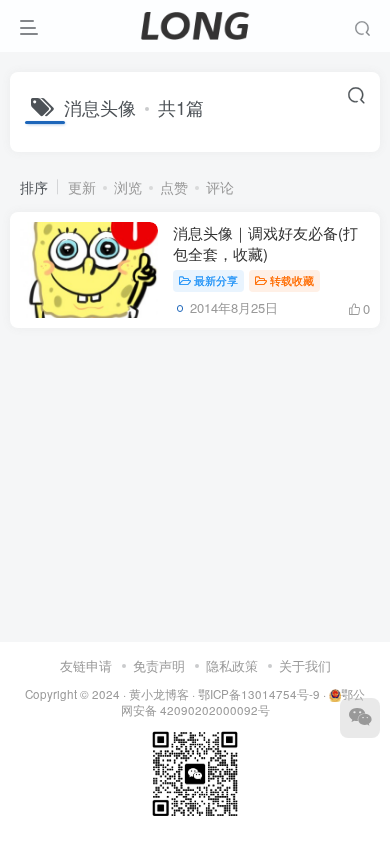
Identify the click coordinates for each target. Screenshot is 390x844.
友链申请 (86, 665)
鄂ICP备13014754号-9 (259, 694)
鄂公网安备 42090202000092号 (243, 702)
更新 (82, 187)
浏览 (128, 187)
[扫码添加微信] (360, 718)
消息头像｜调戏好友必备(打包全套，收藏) (265, 243)
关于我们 (305, 665)
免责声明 (159, 665)
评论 (220, 187)
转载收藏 (292, 280)
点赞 (174, 187)
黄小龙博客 (159, 694)
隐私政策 (232, 665)
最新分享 (216, 280)
